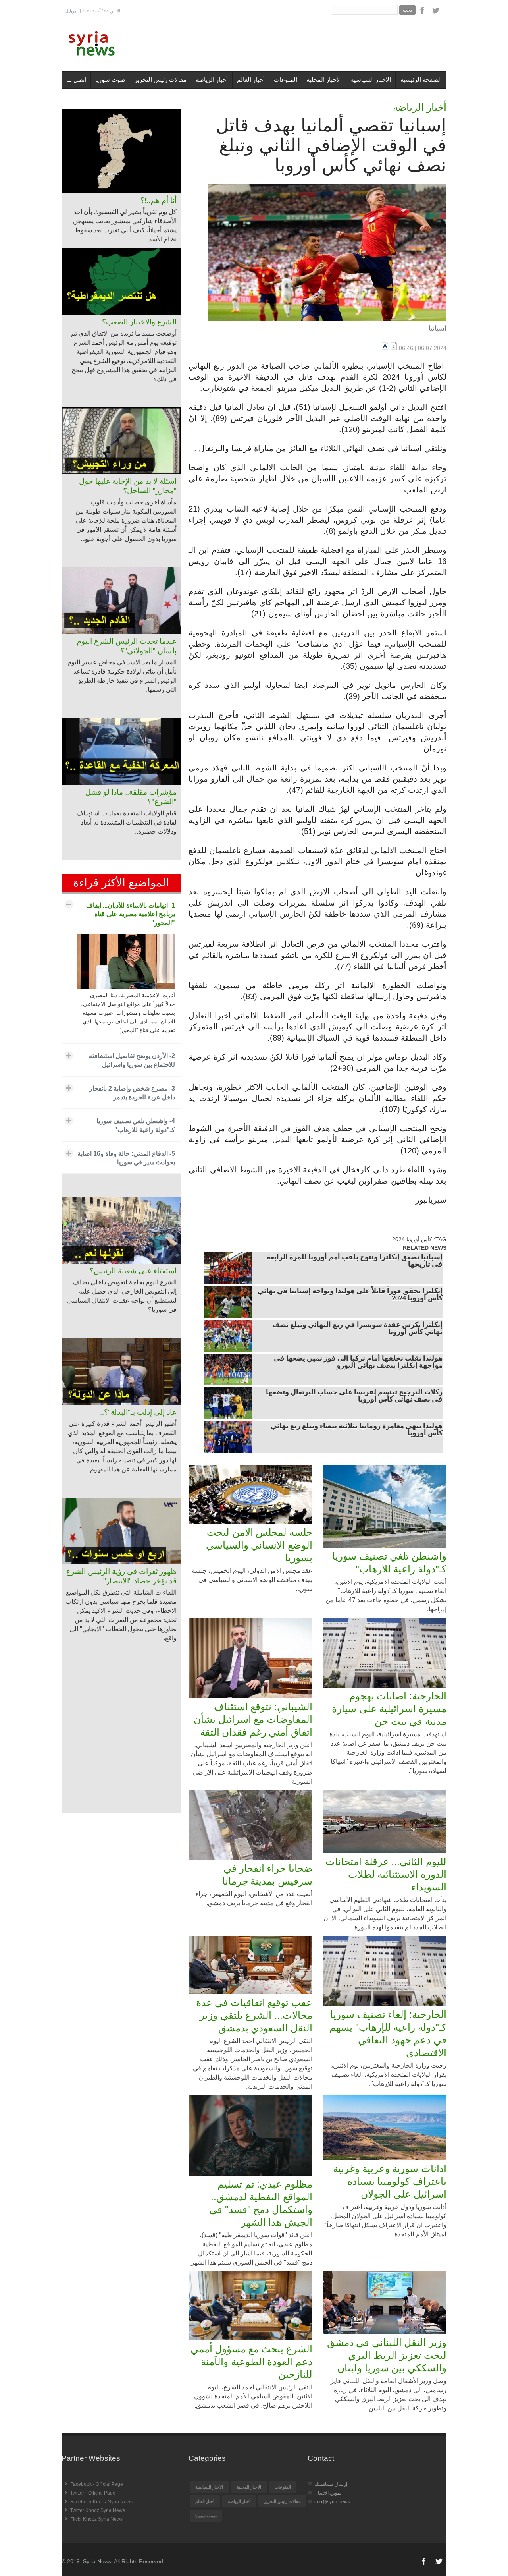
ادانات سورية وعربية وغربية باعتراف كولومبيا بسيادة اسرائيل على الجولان (390, 2181)
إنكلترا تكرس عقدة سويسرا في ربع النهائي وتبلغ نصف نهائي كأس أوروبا (357, 1329)
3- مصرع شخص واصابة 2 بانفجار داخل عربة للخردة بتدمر (132, 1093)
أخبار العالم (251, 80)
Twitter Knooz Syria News (98, 2510)
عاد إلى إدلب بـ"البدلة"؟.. (138, 1412)
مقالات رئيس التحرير (161, 80)
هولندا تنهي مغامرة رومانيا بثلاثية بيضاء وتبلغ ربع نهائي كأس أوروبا (357, 1430)
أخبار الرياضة (212, 80)
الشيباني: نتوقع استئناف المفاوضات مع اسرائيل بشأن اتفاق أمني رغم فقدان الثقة (253, 1719)
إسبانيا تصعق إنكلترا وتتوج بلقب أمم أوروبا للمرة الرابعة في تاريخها (355, 1261)
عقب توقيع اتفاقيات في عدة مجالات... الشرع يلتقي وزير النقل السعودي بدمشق (254, 2015)
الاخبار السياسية (371, 80)
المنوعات (286, 80)
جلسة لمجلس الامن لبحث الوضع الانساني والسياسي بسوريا (259, 1545)
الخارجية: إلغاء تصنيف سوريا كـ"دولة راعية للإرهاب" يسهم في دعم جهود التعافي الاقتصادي (388, 2033)
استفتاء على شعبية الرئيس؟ (133, 1271)
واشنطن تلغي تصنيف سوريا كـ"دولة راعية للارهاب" (389, 1562)
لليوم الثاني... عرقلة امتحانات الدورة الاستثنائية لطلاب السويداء (386, 1874)
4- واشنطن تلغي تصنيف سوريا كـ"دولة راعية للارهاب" (136, 1125)
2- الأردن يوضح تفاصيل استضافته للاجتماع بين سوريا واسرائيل (132, 1060)
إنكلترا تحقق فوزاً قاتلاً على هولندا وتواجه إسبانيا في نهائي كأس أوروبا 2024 (350, 1295)
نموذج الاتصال (328, 2493)
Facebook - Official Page (97, 2484)
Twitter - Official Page (93, 2493)
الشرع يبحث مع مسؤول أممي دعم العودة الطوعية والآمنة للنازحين (251, 2362)
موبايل (71, 11)
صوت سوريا (110, 80)
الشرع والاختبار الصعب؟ (139, 322)
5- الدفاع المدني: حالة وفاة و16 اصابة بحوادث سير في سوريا (126, 1158)
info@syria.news (332, 2502)
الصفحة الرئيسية (421, 80)
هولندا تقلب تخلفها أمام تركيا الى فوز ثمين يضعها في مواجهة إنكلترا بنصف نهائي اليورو (358, 1363)
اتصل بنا (76, 80)
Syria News (97, 2561)
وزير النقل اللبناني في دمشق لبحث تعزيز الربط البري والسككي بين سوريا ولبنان (387, 2355)
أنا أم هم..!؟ (159, 200)
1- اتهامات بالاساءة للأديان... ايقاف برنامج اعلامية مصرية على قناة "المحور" (131, 914)
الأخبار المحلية (324, 80)
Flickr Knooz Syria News (96, 2519)
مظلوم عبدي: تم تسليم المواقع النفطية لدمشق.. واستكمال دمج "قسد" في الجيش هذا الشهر (261, 2203)
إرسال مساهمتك (331, 2484)
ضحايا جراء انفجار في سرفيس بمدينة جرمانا (267, 1875)
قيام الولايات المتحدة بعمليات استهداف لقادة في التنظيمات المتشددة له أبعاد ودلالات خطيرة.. (127, 822)
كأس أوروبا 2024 (412, 1239)
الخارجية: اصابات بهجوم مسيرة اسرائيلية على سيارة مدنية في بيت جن (389, 1709)
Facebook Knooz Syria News (101, 2502)
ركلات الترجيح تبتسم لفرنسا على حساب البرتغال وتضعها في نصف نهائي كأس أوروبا (354, 1396)
